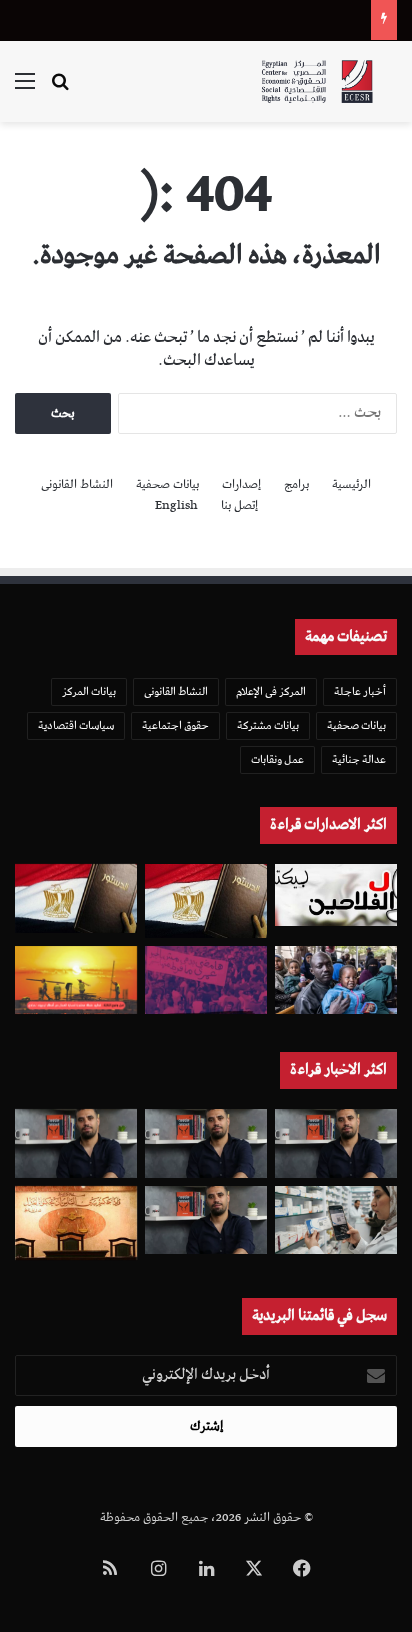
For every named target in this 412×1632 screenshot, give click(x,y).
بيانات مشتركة (268, 725)
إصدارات (241, 484)
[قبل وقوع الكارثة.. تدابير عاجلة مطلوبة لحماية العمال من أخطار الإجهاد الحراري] (76, 980)
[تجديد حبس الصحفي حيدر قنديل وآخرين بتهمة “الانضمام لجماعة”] (336, 1143)
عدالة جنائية (359, 759)
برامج (296, 484)
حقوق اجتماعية (175, 725)
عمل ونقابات (277, 759)
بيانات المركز (89, 691)
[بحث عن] (60, 89)
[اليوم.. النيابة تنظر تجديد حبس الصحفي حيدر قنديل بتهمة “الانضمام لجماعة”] (206, 1220)
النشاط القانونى (77, 484)
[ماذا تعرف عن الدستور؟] (206, 901)
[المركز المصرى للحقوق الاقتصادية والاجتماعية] (317, 81)
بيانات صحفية (167, 484)
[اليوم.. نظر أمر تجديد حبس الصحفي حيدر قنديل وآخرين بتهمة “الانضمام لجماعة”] (206, 1143)
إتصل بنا (239, 505)
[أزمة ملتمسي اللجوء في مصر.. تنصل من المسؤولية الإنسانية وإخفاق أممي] (336, 980)
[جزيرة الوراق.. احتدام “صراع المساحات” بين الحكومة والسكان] (206, 980)
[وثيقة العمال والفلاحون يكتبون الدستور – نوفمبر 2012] (336, 895)
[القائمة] (25, 89)
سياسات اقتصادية (76, 725)
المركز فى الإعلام (271, 691)
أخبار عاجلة (360, 691)
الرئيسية (351, 484)
